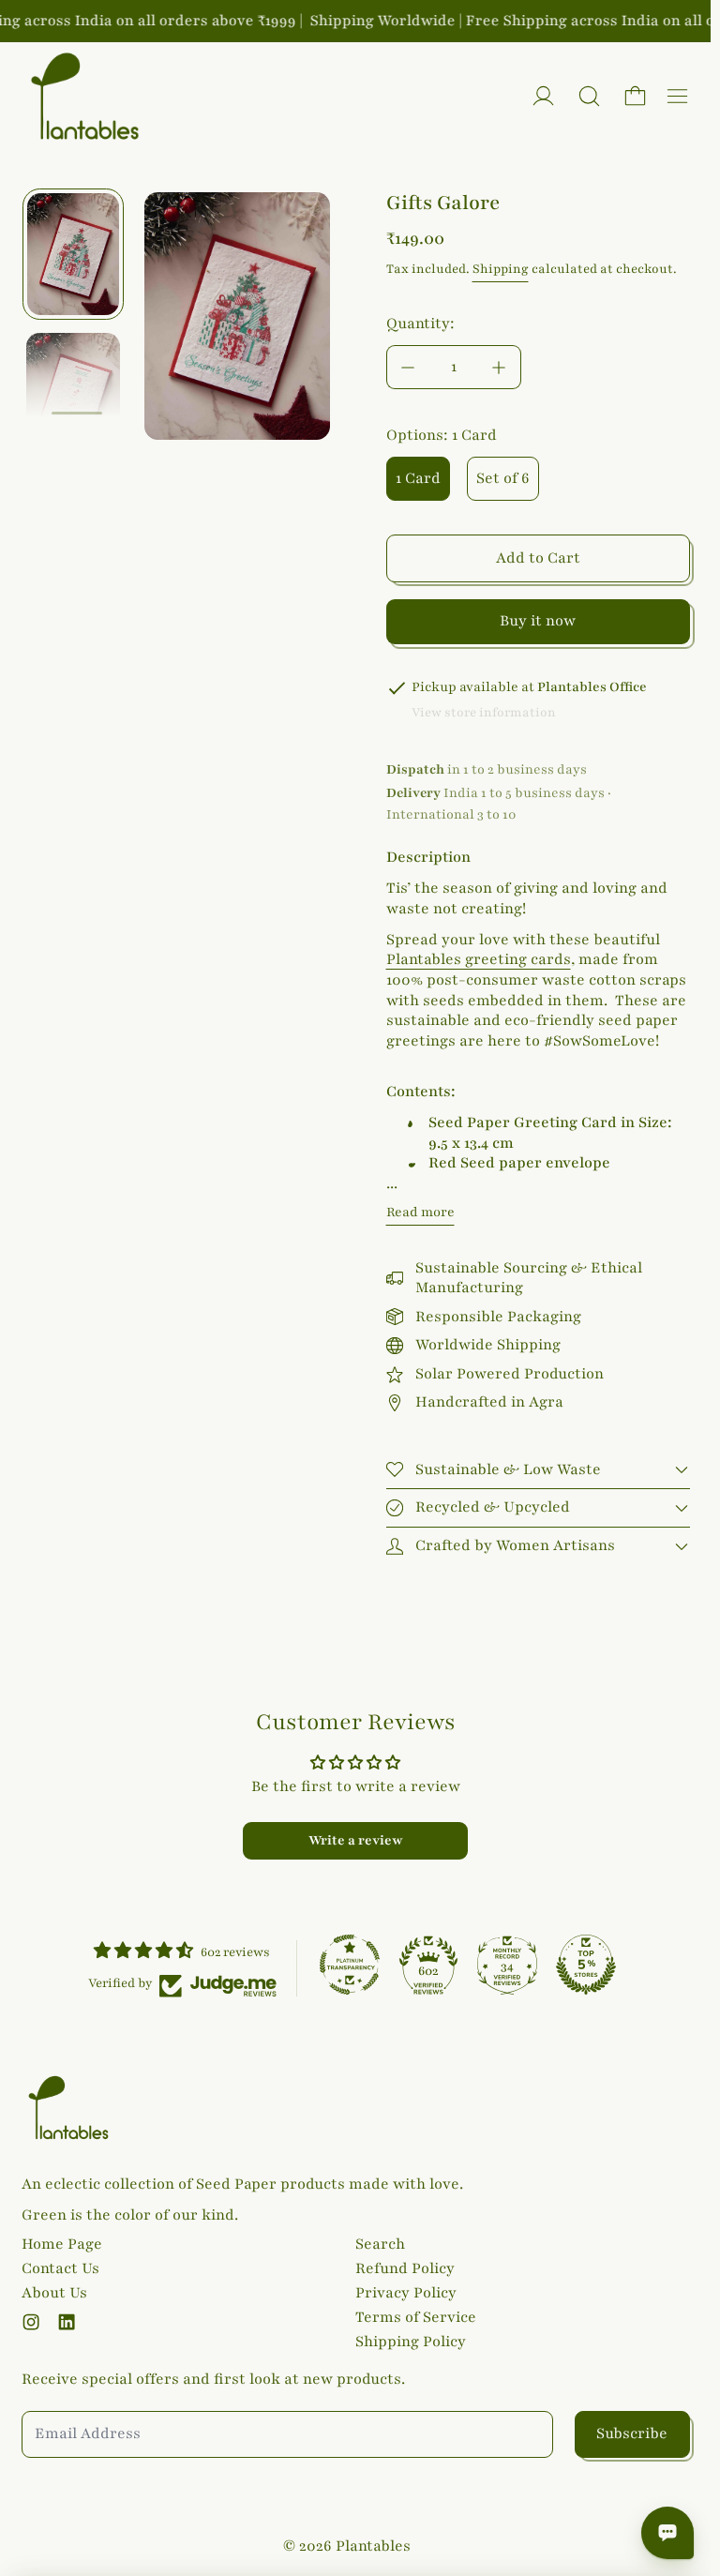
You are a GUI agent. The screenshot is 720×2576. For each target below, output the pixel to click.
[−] (408, 367)
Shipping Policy (411, 2342)
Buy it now (538, 621)
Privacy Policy (406, 2293)
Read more (420, 1212)
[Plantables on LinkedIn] (67, 2322)
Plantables (373, 2546)
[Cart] (635, 96)
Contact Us (60, 2268)
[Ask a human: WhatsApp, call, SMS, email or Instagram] (667, 2533)
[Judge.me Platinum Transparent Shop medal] (350, 1965)
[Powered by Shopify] (543, 96)
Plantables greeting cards (479, 959)
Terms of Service (416, 2317)
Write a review (356, 1840)
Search (380, 2244)
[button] (589, 96)
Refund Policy (405, 2268)
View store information (484, 713)
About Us (54, 2293)
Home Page (62, 2244)
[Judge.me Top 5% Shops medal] (586, 1965)
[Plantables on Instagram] (31, 2322)
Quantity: (420, 324)
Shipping (501, 269)
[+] (500, 367)
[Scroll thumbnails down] (77, 414)
